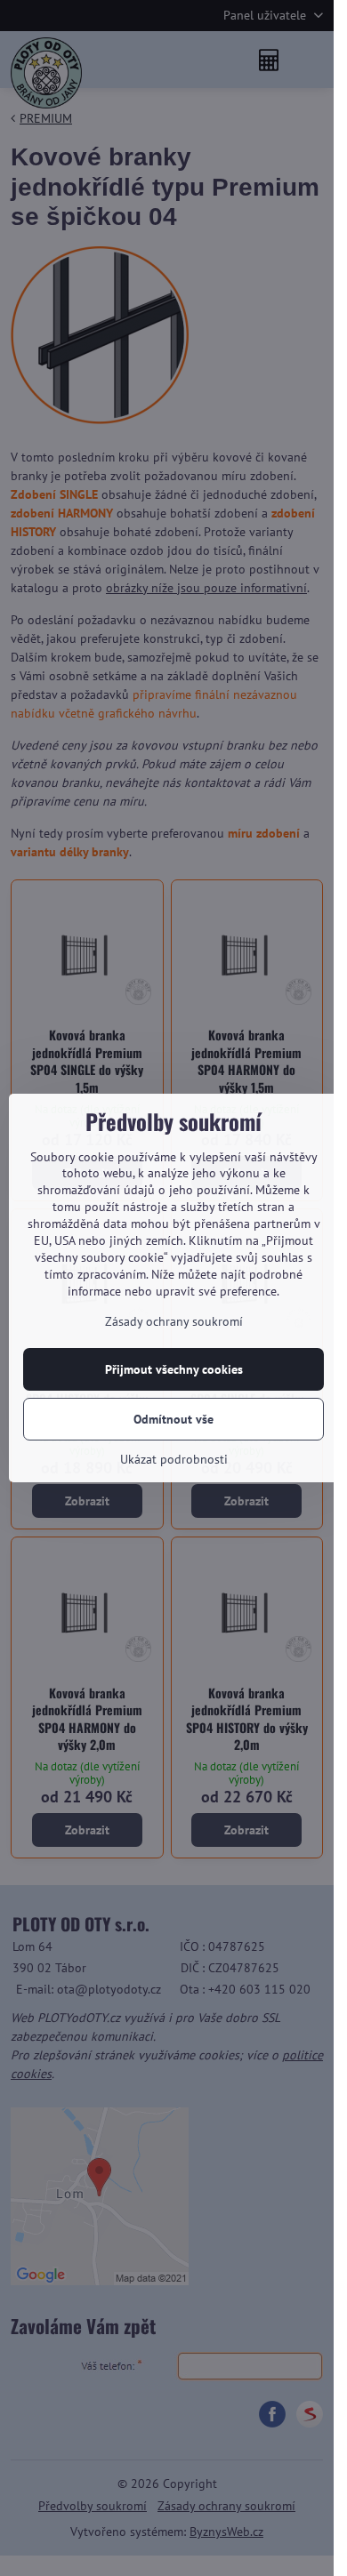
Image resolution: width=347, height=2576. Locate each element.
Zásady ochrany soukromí (174, 1321)
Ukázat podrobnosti (174, 1459)
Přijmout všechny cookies (174, 1369)
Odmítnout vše (173, 1419)
